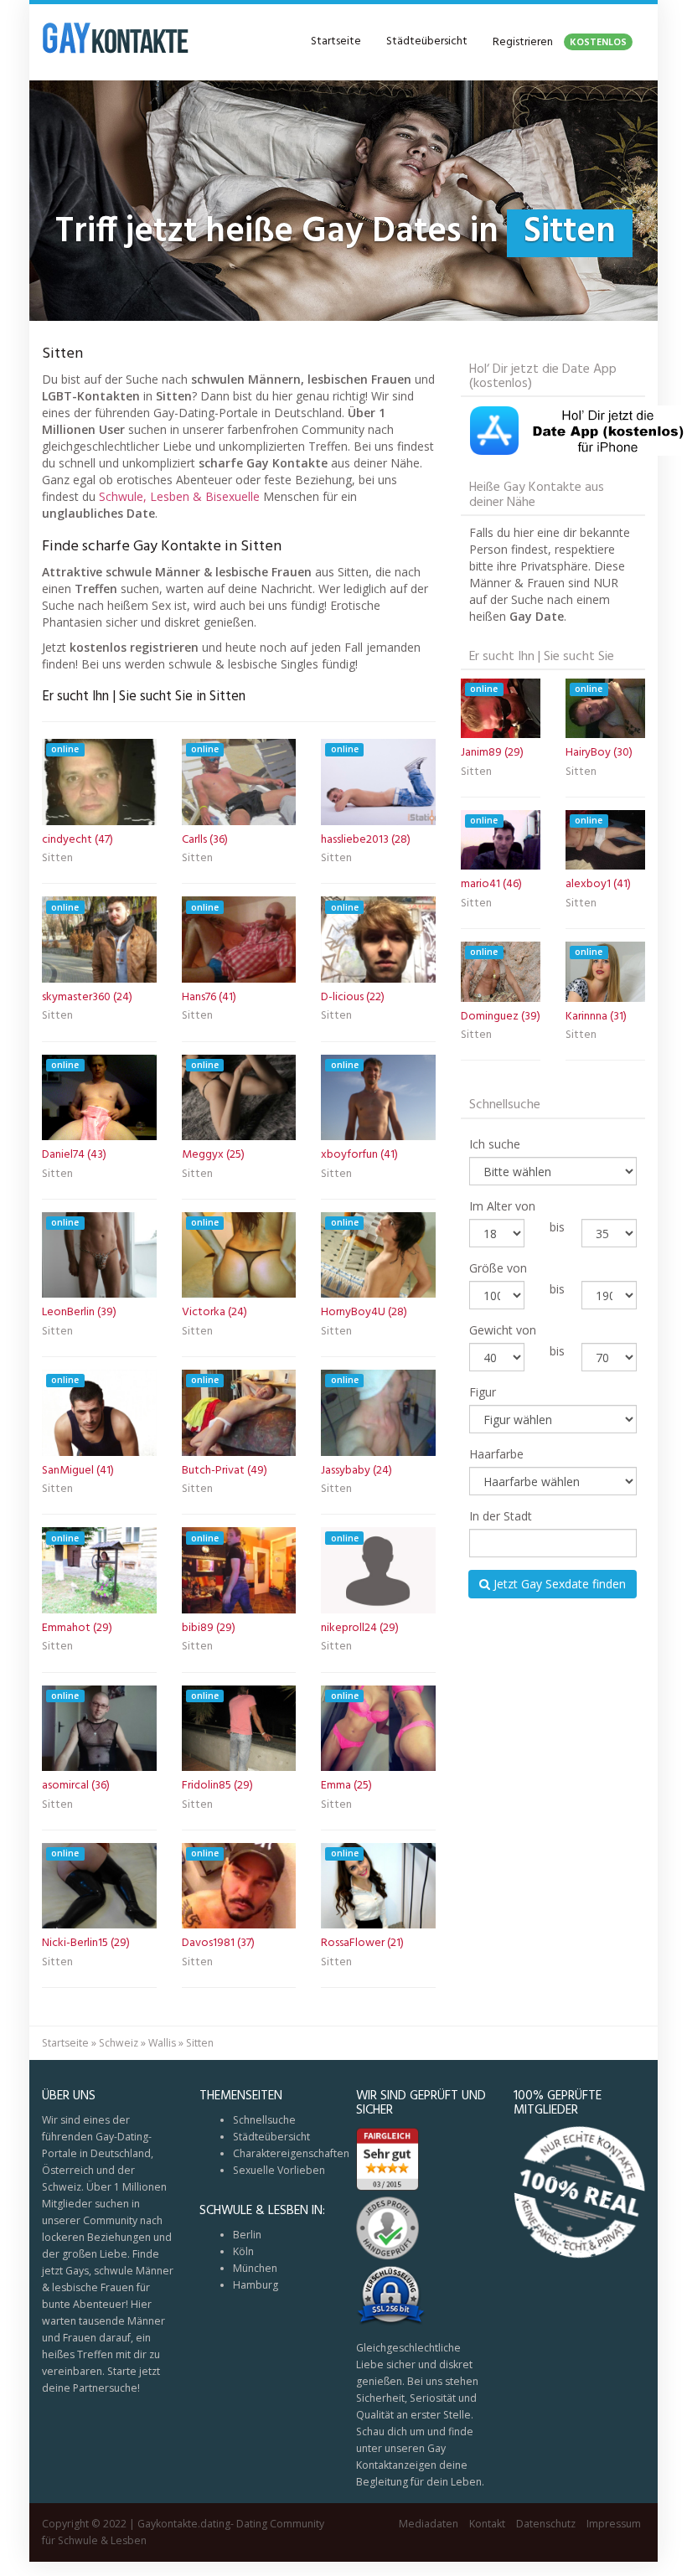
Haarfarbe (496, 1454)
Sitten (57, 860)
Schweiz (119, 2043)
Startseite (336, 41)
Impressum (614, 2524)
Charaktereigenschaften (291, 2153)
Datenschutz (546, 2524)
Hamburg (256, 2285)
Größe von (498, 1268)
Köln (243, 2251)
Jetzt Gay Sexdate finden (558, 1584)
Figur (483, 1392)
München (255, 2268)
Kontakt (487, 2524)
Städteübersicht (427, 41)
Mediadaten (429, 2524)
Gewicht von (503, 1330)
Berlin (247, 2235)
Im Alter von (502, 1206)
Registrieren (560, 42)
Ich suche (495, 1144)
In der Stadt (501, 1516)
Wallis (162, 2043)
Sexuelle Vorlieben (279, 2170)
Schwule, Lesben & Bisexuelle (179, 496)
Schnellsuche (264, 2120)
